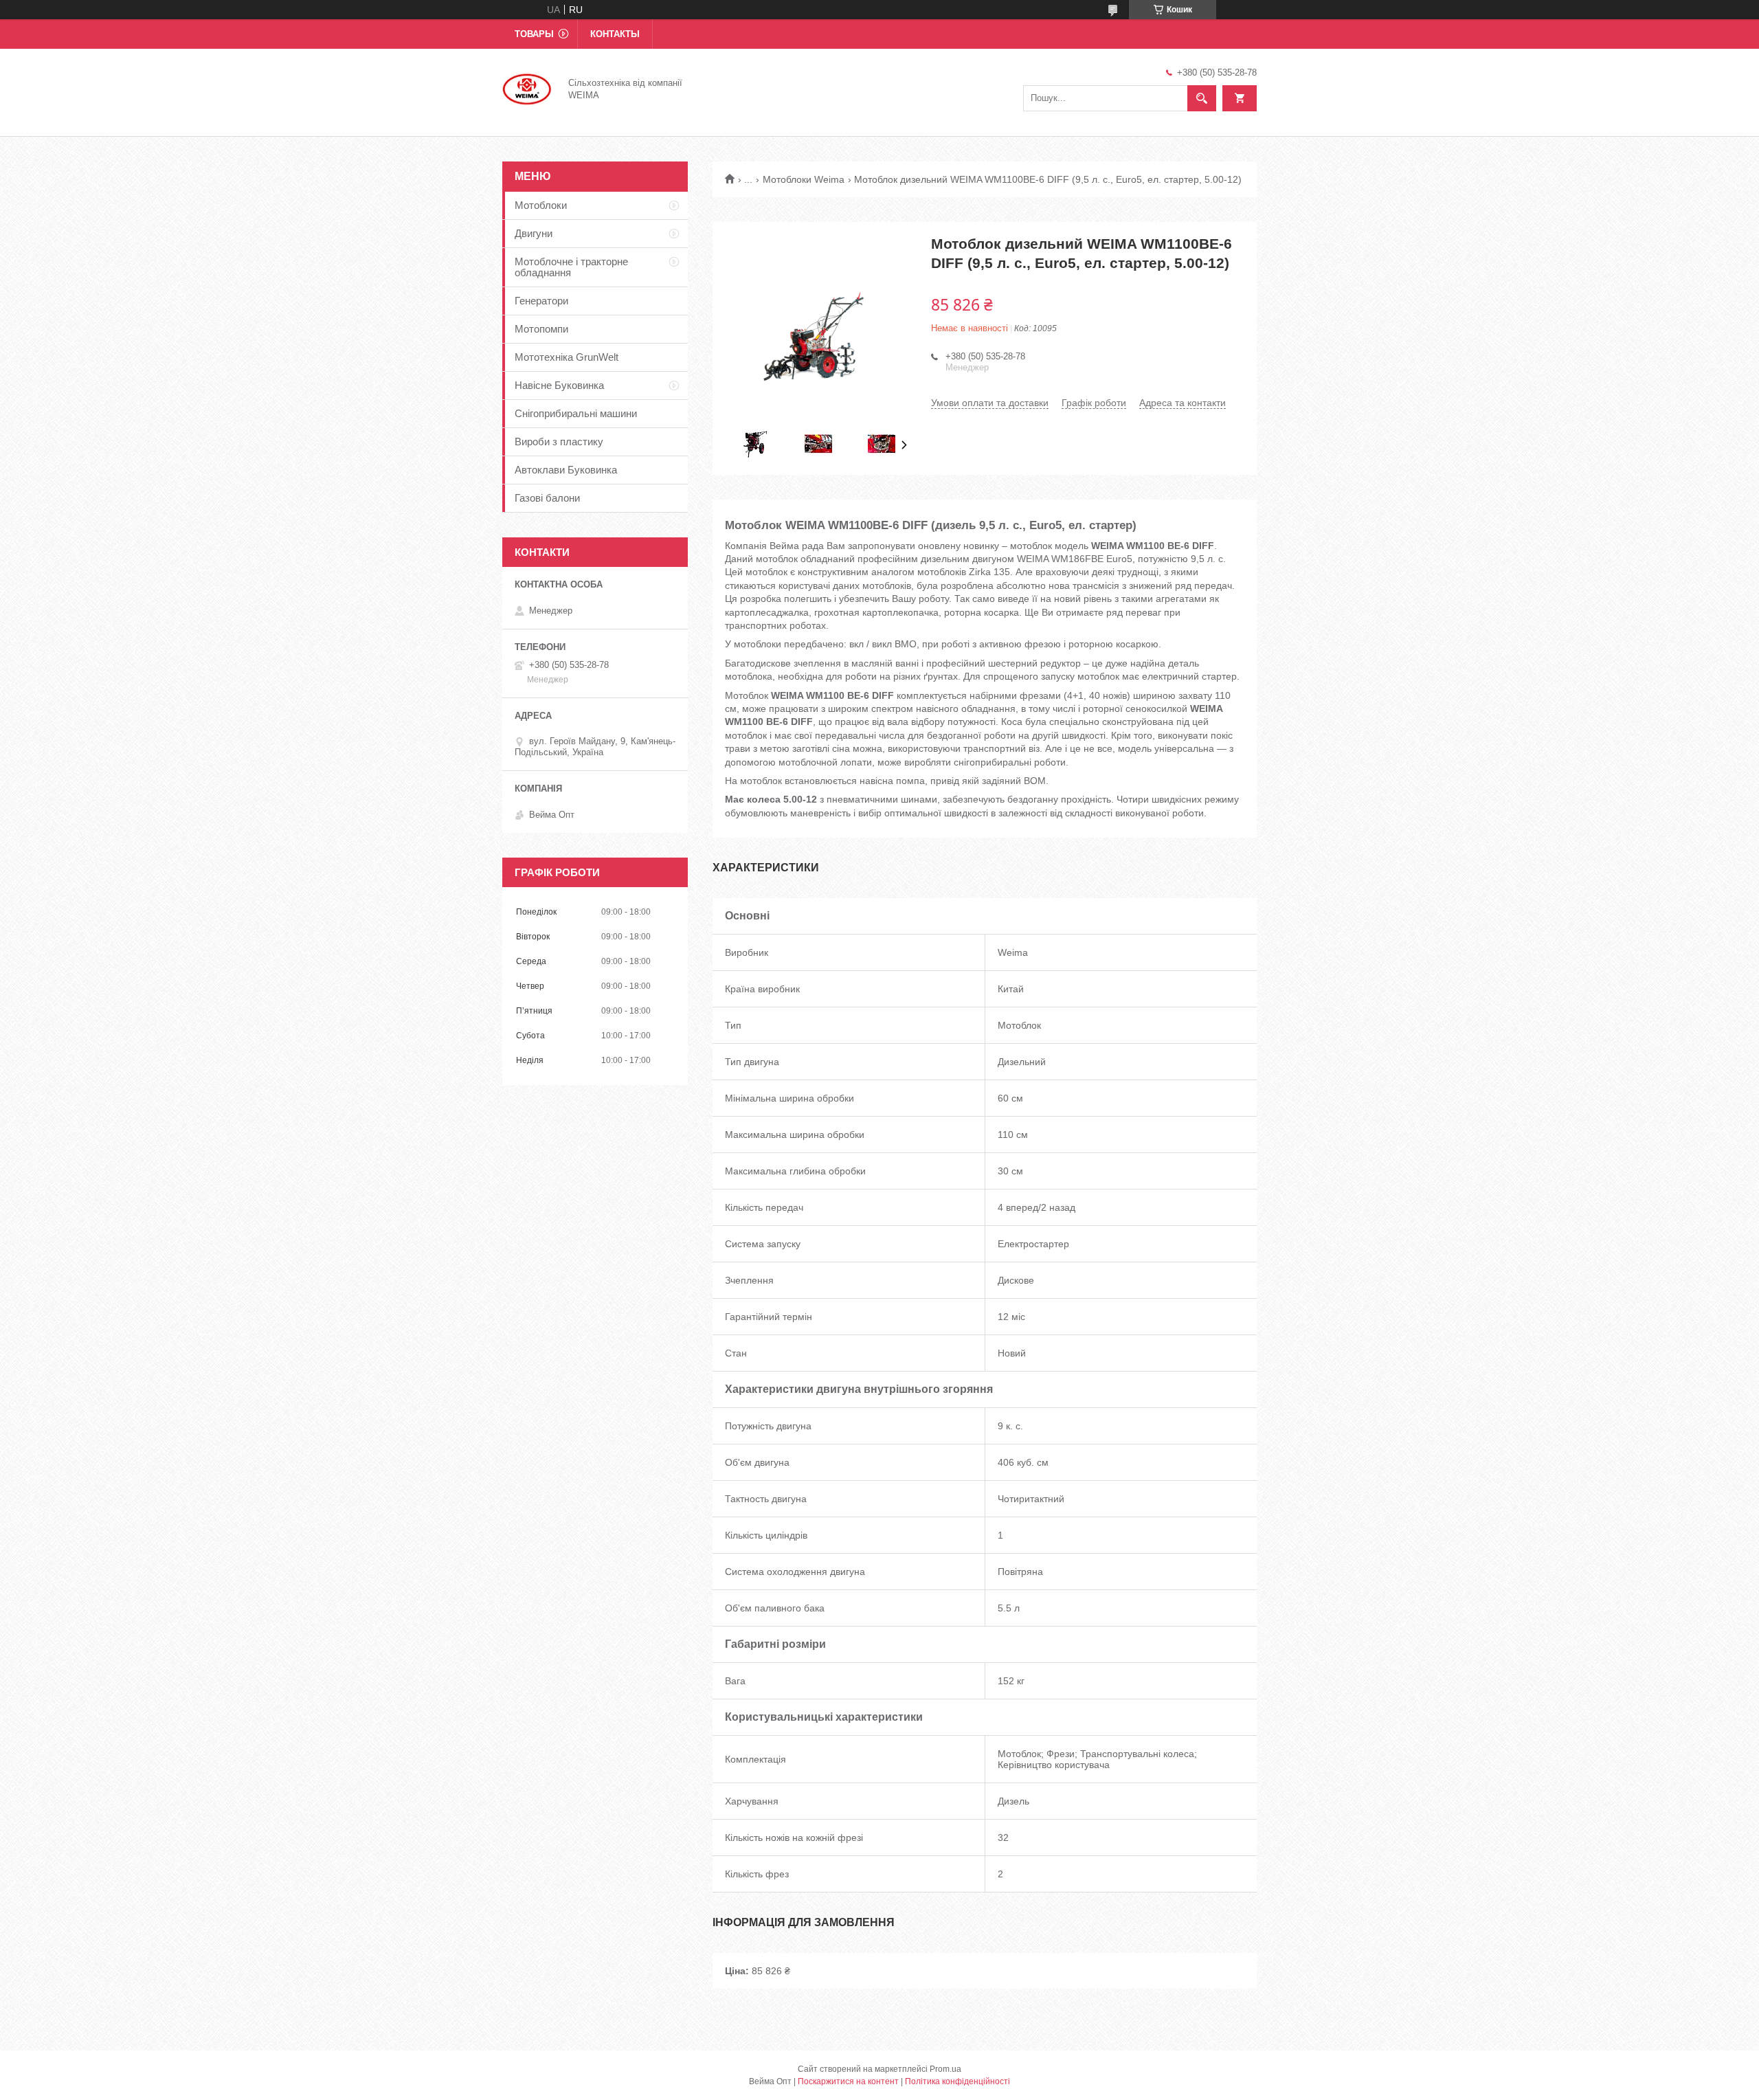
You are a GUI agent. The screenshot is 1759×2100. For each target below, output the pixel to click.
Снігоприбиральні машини (576, 413)
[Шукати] (1202, 98)
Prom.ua (945, 2069)
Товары (534, 34)
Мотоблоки (541, 205)
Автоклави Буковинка (566, 470)
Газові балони (547, 498)
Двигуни (534, 233)
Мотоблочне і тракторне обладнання (571, 267)
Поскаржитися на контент (848, 2081)
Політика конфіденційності (957, 2081)
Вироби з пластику (559, 442)
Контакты (615, 34)
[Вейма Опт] (527, 88)
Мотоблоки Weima (804, 179)
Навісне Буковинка (559, 385)
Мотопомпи (541, 329)
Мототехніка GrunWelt (567, 357)
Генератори (541, 301)
